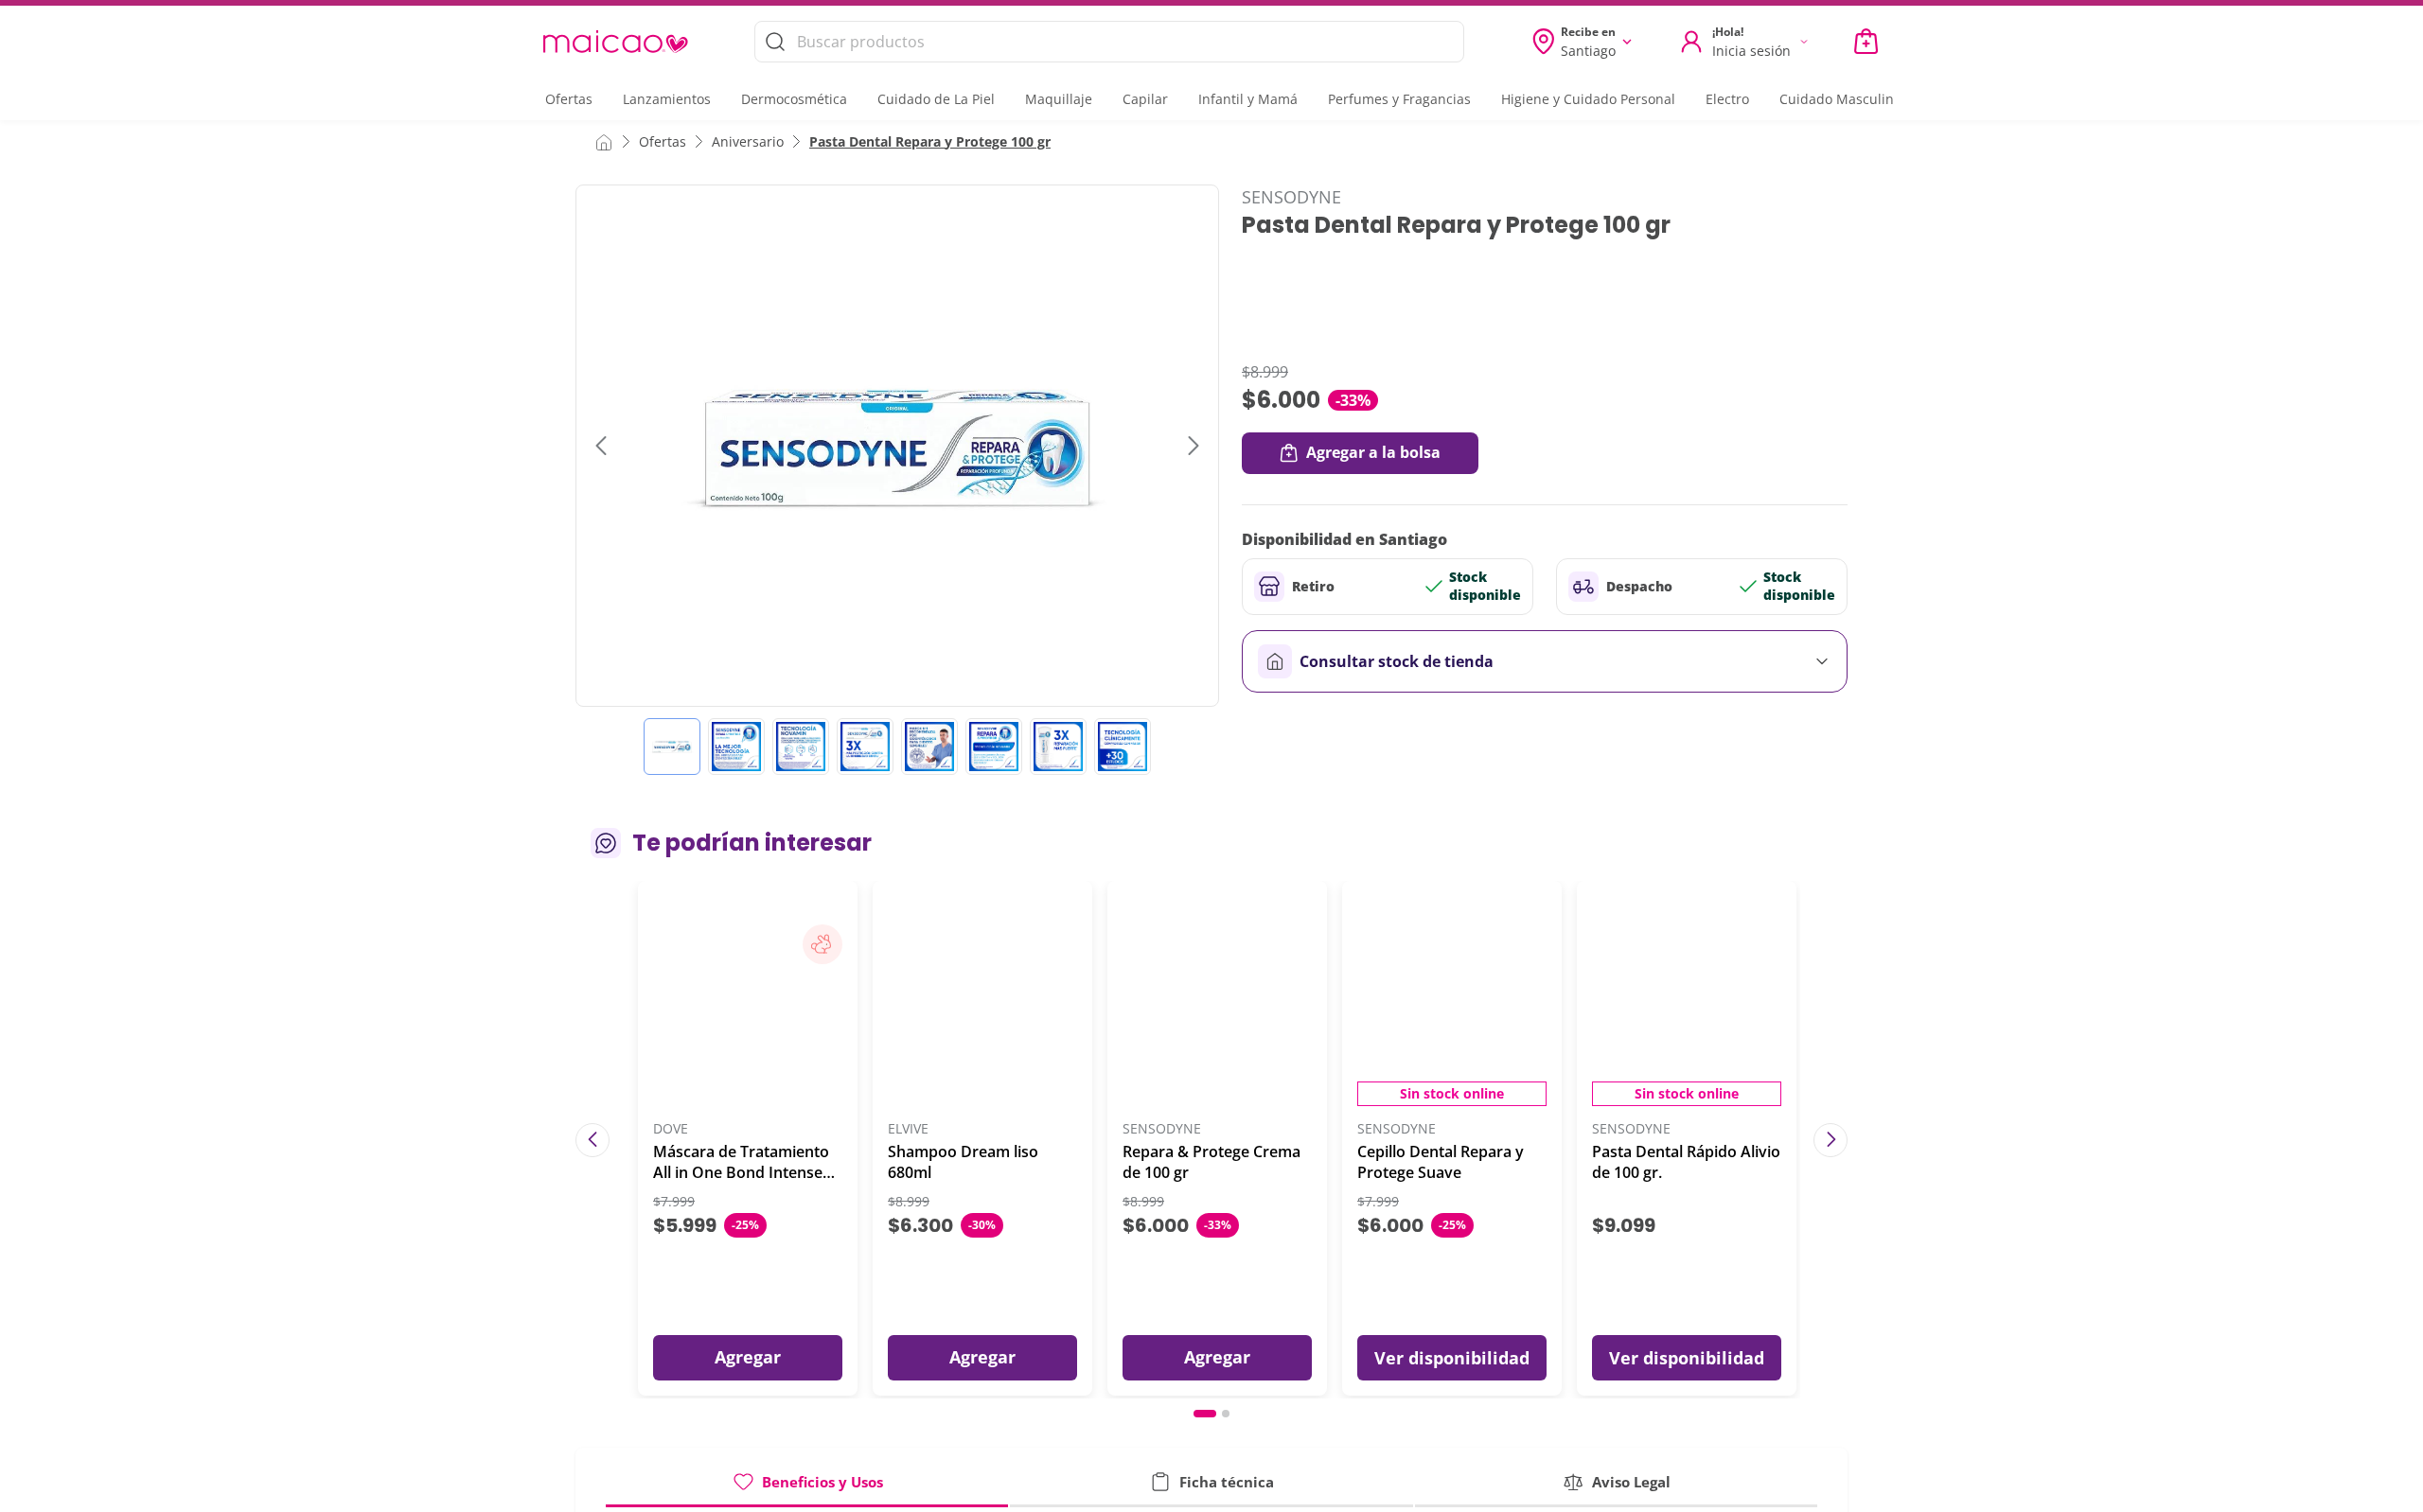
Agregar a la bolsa (1373, 452)
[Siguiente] (1831, 1140)
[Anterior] (592, 1140)
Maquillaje (1059, 99)
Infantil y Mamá (1248, 99)
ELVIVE (908, 1129)
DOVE (671, 1129)
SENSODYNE (1291, 197)
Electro (1727, 99)
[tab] (807, 1489)
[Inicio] (604, 141)
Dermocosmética (794, 99)
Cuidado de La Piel (936, 99)
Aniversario (748, 141)
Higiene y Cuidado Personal (1588, 99)
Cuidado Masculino (1840, 99)
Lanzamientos (667, 99)
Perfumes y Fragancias (1399, 99)
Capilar (1145, 99)
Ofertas (569, 99)
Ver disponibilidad (1452, 1358)
